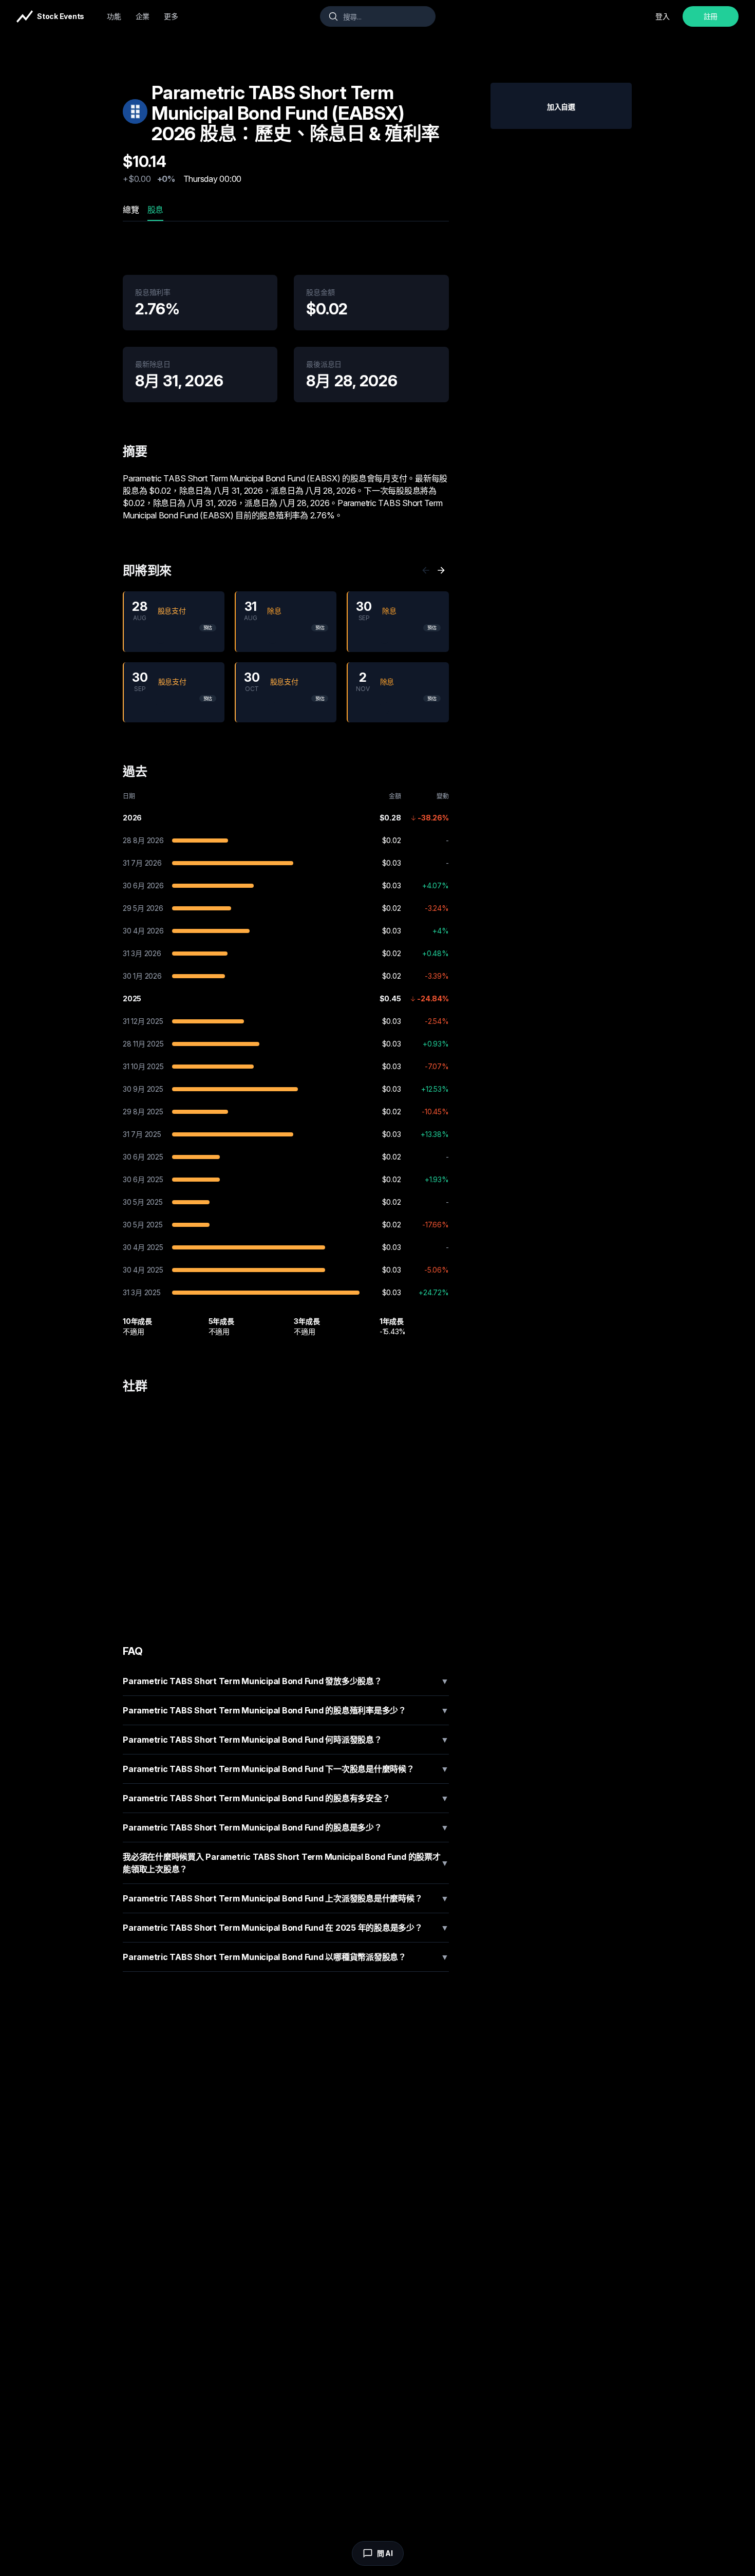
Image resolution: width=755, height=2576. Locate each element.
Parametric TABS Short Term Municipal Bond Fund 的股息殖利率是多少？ (286, 1710)
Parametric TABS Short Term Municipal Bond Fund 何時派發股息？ (286, 1740)
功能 (114, 16)
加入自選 (561, 107)
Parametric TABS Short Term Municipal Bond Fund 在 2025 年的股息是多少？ (286, 1928)
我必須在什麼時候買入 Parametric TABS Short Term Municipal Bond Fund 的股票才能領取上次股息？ (286, 1863)
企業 (143, 16)
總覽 (131, 210)
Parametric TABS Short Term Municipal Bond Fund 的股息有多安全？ (286, 1798)
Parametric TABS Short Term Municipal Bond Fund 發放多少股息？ (286, 1681)
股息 (156, 210)
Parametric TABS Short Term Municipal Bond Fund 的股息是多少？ (286, 1827)
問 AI (385, 2553)
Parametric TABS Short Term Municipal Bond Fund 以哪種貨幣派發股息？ (286, 1957)
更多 (171, 16)
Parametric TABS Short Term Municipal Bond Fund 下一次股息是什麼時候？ (286, 1769)
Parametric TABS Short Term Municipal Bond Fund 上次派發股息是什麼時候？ (286, 1898)
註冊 (711, 16)
